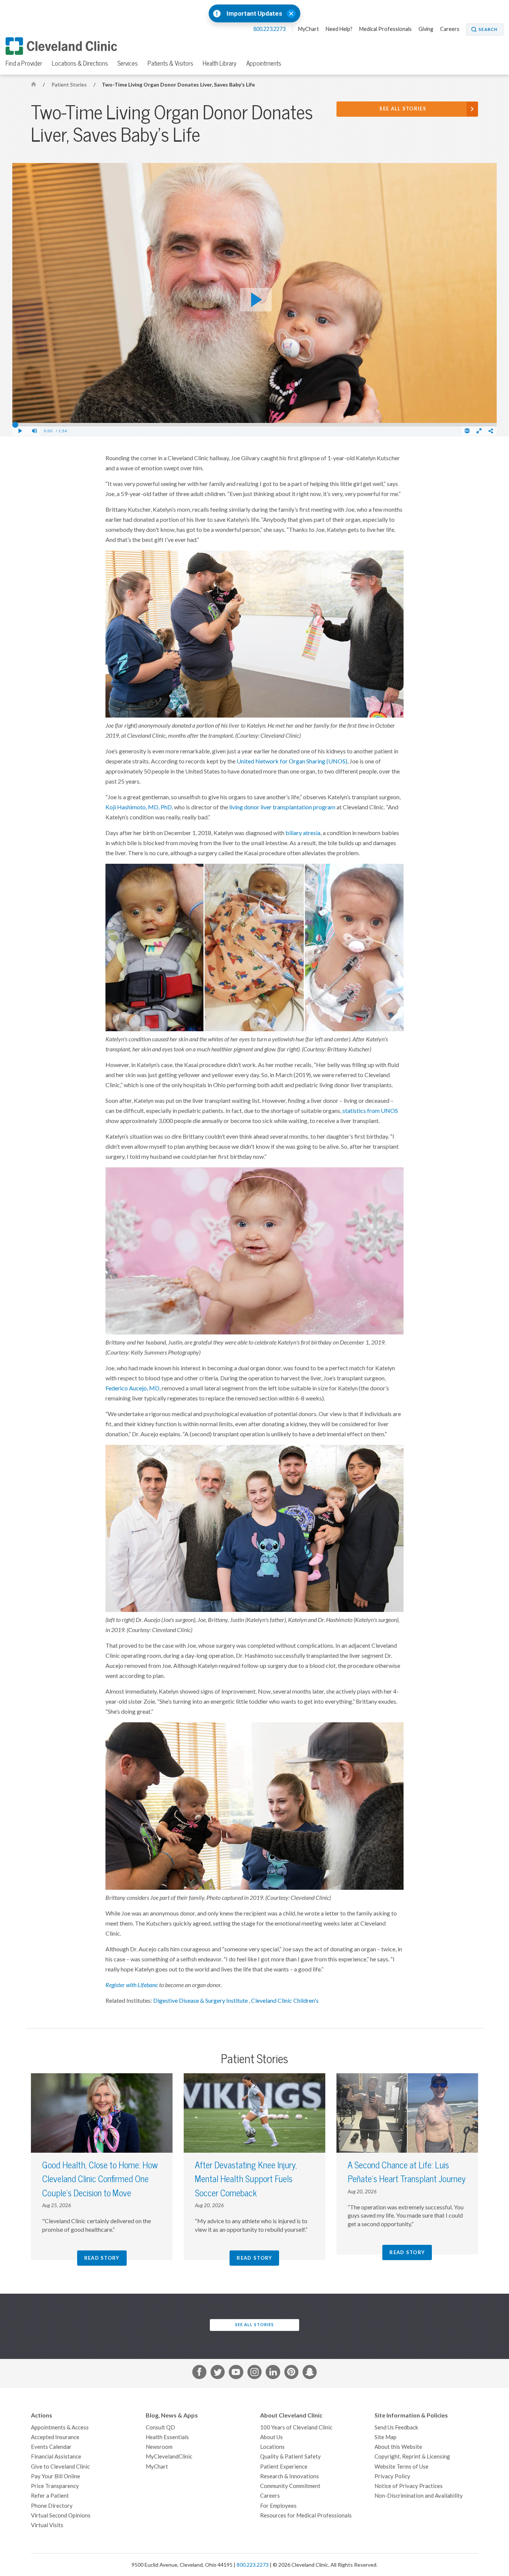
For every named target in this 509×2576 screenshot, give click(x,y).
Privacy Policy (392, 2476)
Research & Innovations (290, 2476)
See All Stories (403, 109)
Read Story (102, 2258)
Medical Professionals (385, 29)
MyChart (309, 29)
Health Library (220, 63)
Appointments (264, 63)
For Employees (278, 2506)
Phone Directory (52, 2506)
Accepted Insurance (55, 2437)
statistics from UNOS (370, 1111)
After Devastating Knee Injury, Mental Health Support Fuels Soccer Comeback (246, 2179)
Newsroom (159, 2447)
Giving (426, 29)
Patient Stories (70, 85)
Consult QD (160, 2427)
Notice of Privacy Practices (409, 2486)
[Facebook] (199, 2373)
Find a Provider (24, 63)
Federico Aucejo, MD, (133, 1388)
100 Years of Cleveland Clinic (296, 2427)
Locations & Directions (80, 63)
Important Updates (254, 14)
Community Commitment (290, 2486)
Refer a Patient (50, 2496)
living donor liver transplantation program (282, 807)
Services (128, 63)
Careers (450, 29)
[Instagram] (255, 2373)
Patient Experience (284, 2467)
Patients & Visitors (170, 63)
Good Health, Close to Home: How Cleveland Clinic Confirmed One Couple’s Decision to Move (100, 2179)
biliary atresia (303, 833)
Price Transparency (55, 2486)
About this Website (398, 2447)
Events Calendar (51, 2447)
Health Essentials (167, 2437)
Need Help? (339, 29)
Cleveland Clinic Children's (285, 2001)
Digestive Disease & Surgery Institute (201, 2001)
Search (488, 29)
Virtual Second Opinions (61, 2515)
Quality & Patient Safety (290, 2456)
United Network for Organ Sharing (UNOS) (292, 761)
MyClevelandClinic (169, 2456)
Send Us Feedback (396, 2427)
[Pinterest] (291, 2373)
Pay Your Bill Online (56, 2476)
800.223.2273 (270, 29)
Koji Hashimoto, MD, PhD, (139, 807)
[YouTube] (236, 2373)
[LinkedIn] (273, 2373)
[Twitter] (218, 2373)
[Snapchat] (310, 2373)
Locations (272, 2447)
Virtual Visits (47, 2525)
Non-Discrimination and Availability (419, 2496)
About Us (271, 2437)
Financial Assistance (56, 2456)
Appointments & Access (60, 2427)
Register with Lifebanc (132, 1985)
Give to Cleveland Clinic (60, 2467)
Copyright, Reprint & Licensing (412, 2456)
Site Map (385, 2437)
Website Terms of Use (401, 2467)
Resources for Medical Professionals (306, 2515)
